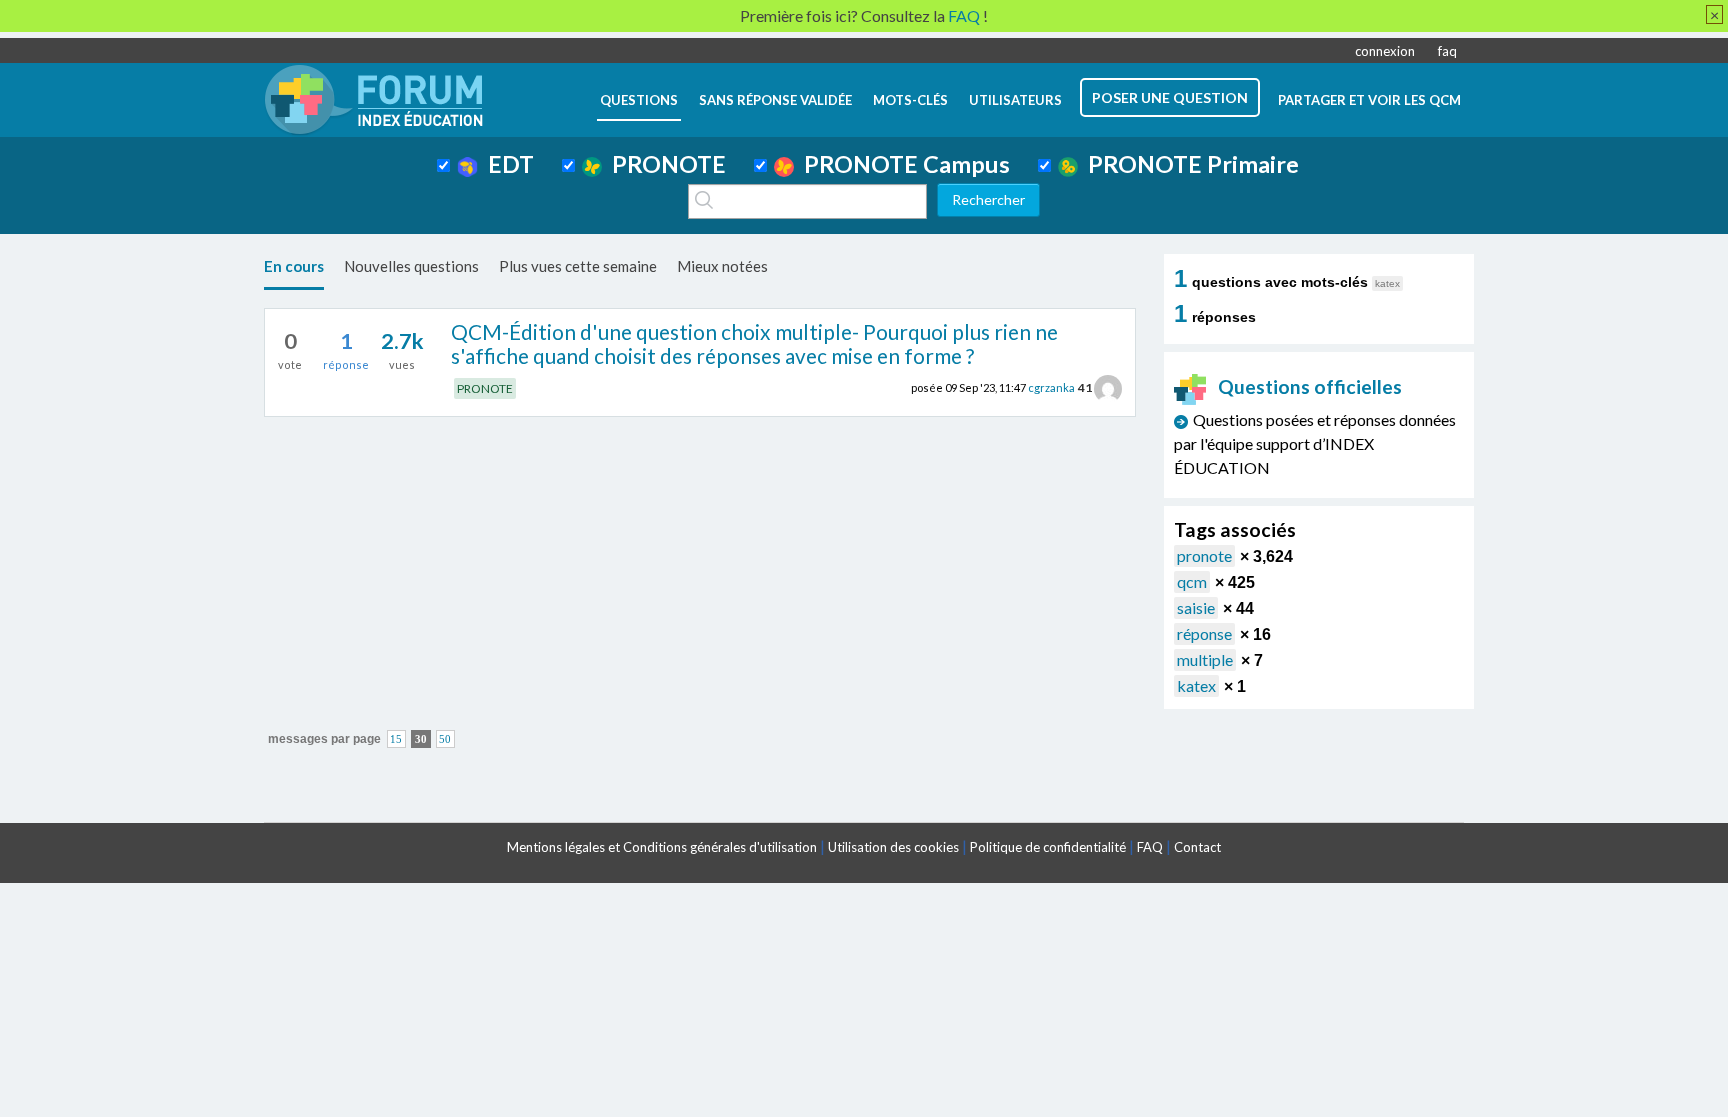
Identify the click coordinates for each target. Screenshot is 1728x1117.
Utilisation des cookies (893, 847)
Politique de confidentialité (1048, 847)
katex (1196, 685)
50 (445, 739)
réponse (1204, 633)
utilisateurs (1015, 100)
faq (1447, 51)
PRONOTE (664, 164)
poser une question (1170, 97)
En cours (294, 266)
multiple (1205, 659)
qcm (1192, 581)
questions (639, 100)
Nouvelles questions (411, 266)
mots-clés (910, 100)
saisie (1196, 607)
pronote (1204, 555)
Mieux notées (722, 266)
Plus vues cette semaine (578, 266)
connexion (1385, 51)
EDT (506, 164)
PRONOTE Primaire (1188, 164)
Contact (1197, 847)
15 (396, 739)
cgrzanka (1051, 387)
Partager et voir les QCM (1369, 100)
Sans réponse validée (775, 100)
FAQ (1150, 847)
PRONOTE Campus (902, 164)
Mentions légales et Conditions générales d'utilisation (662, 847)
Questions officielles (1310, 386)
